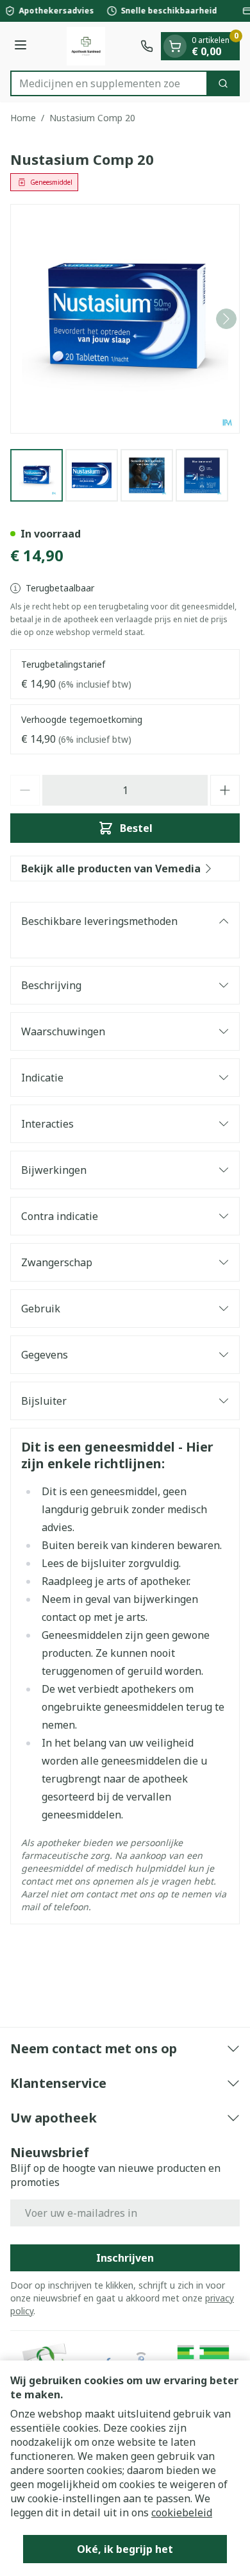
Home (23, 118)
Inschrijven (125, 2258)
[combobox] (109, 83)
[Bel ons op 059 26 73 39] (147, 46)
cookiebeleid (182, 2512)
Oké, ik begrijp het (125, 2549)
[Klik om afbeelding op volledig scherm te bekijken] (125, 319)
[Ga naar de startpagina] (86, 46)
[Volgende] (226, 319)
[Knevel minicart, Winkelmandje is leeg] (175, 46)
